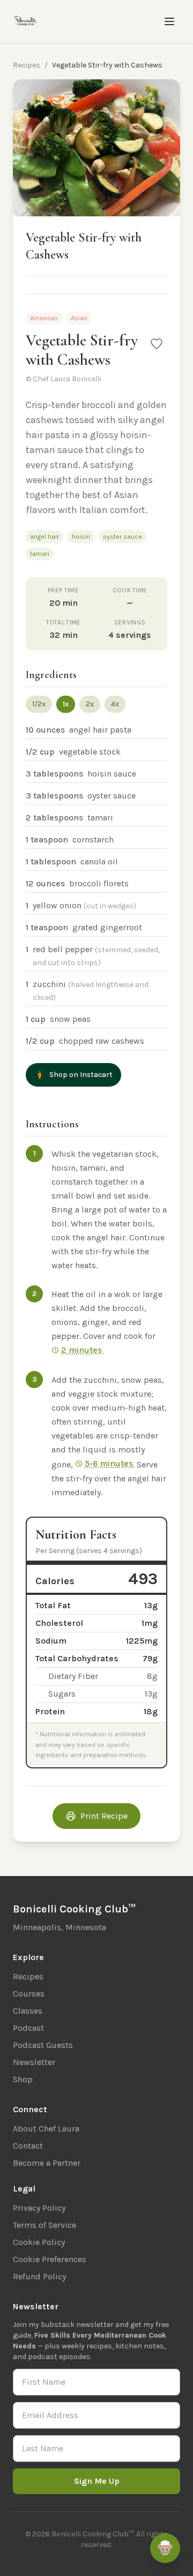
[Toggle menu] (169, 21)
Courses (29, 1994)
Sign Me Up (97, 2481)
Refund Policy (39, 2276)
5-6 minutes (109, 1463)
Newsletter (34, 2062)
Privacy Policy (39, 2208)
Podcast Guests (43, 2045)
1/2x (39, 704)
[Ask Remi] (165, 2548)
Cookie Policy (39, 2242)
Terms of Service (44, 2225)
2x (90, 704)
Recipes (27, 65)
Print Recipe (104, 1816)
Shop (23, 2079)
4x (115, 704)
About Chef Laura (46, 2129)
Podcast (28, 2028)
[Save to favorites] (157, 344)
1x (66, 704)
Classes (28, 2011)
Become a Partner (47, 2163)
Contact (28, 2146)
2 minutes (81, 1350)
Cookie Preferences (50, 2259)
